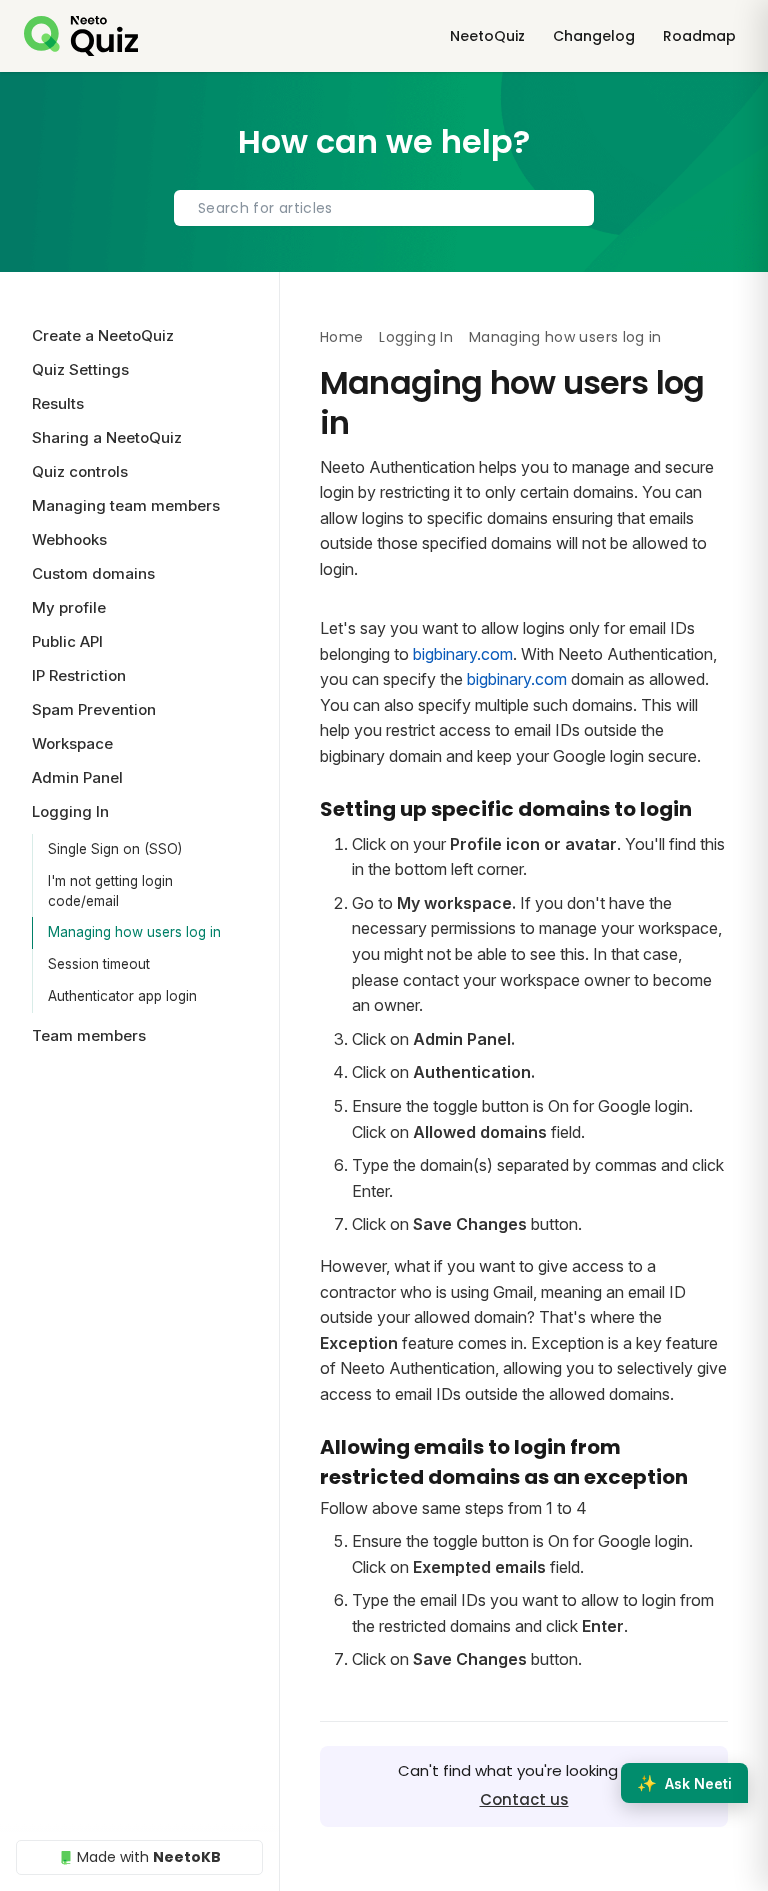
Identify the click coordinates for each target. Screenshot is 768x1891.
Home (341, 337)
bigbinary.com (463, 654)
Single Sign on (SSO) (115, 849)
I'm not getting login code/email (110, 891)
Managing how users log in (134, 932)
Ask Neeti (684, 1783)
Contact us (524, 1799)
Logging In (416, 337)
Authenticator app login (122, 996)
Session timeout (99, 964)
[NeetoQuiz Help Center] (81, 36)
